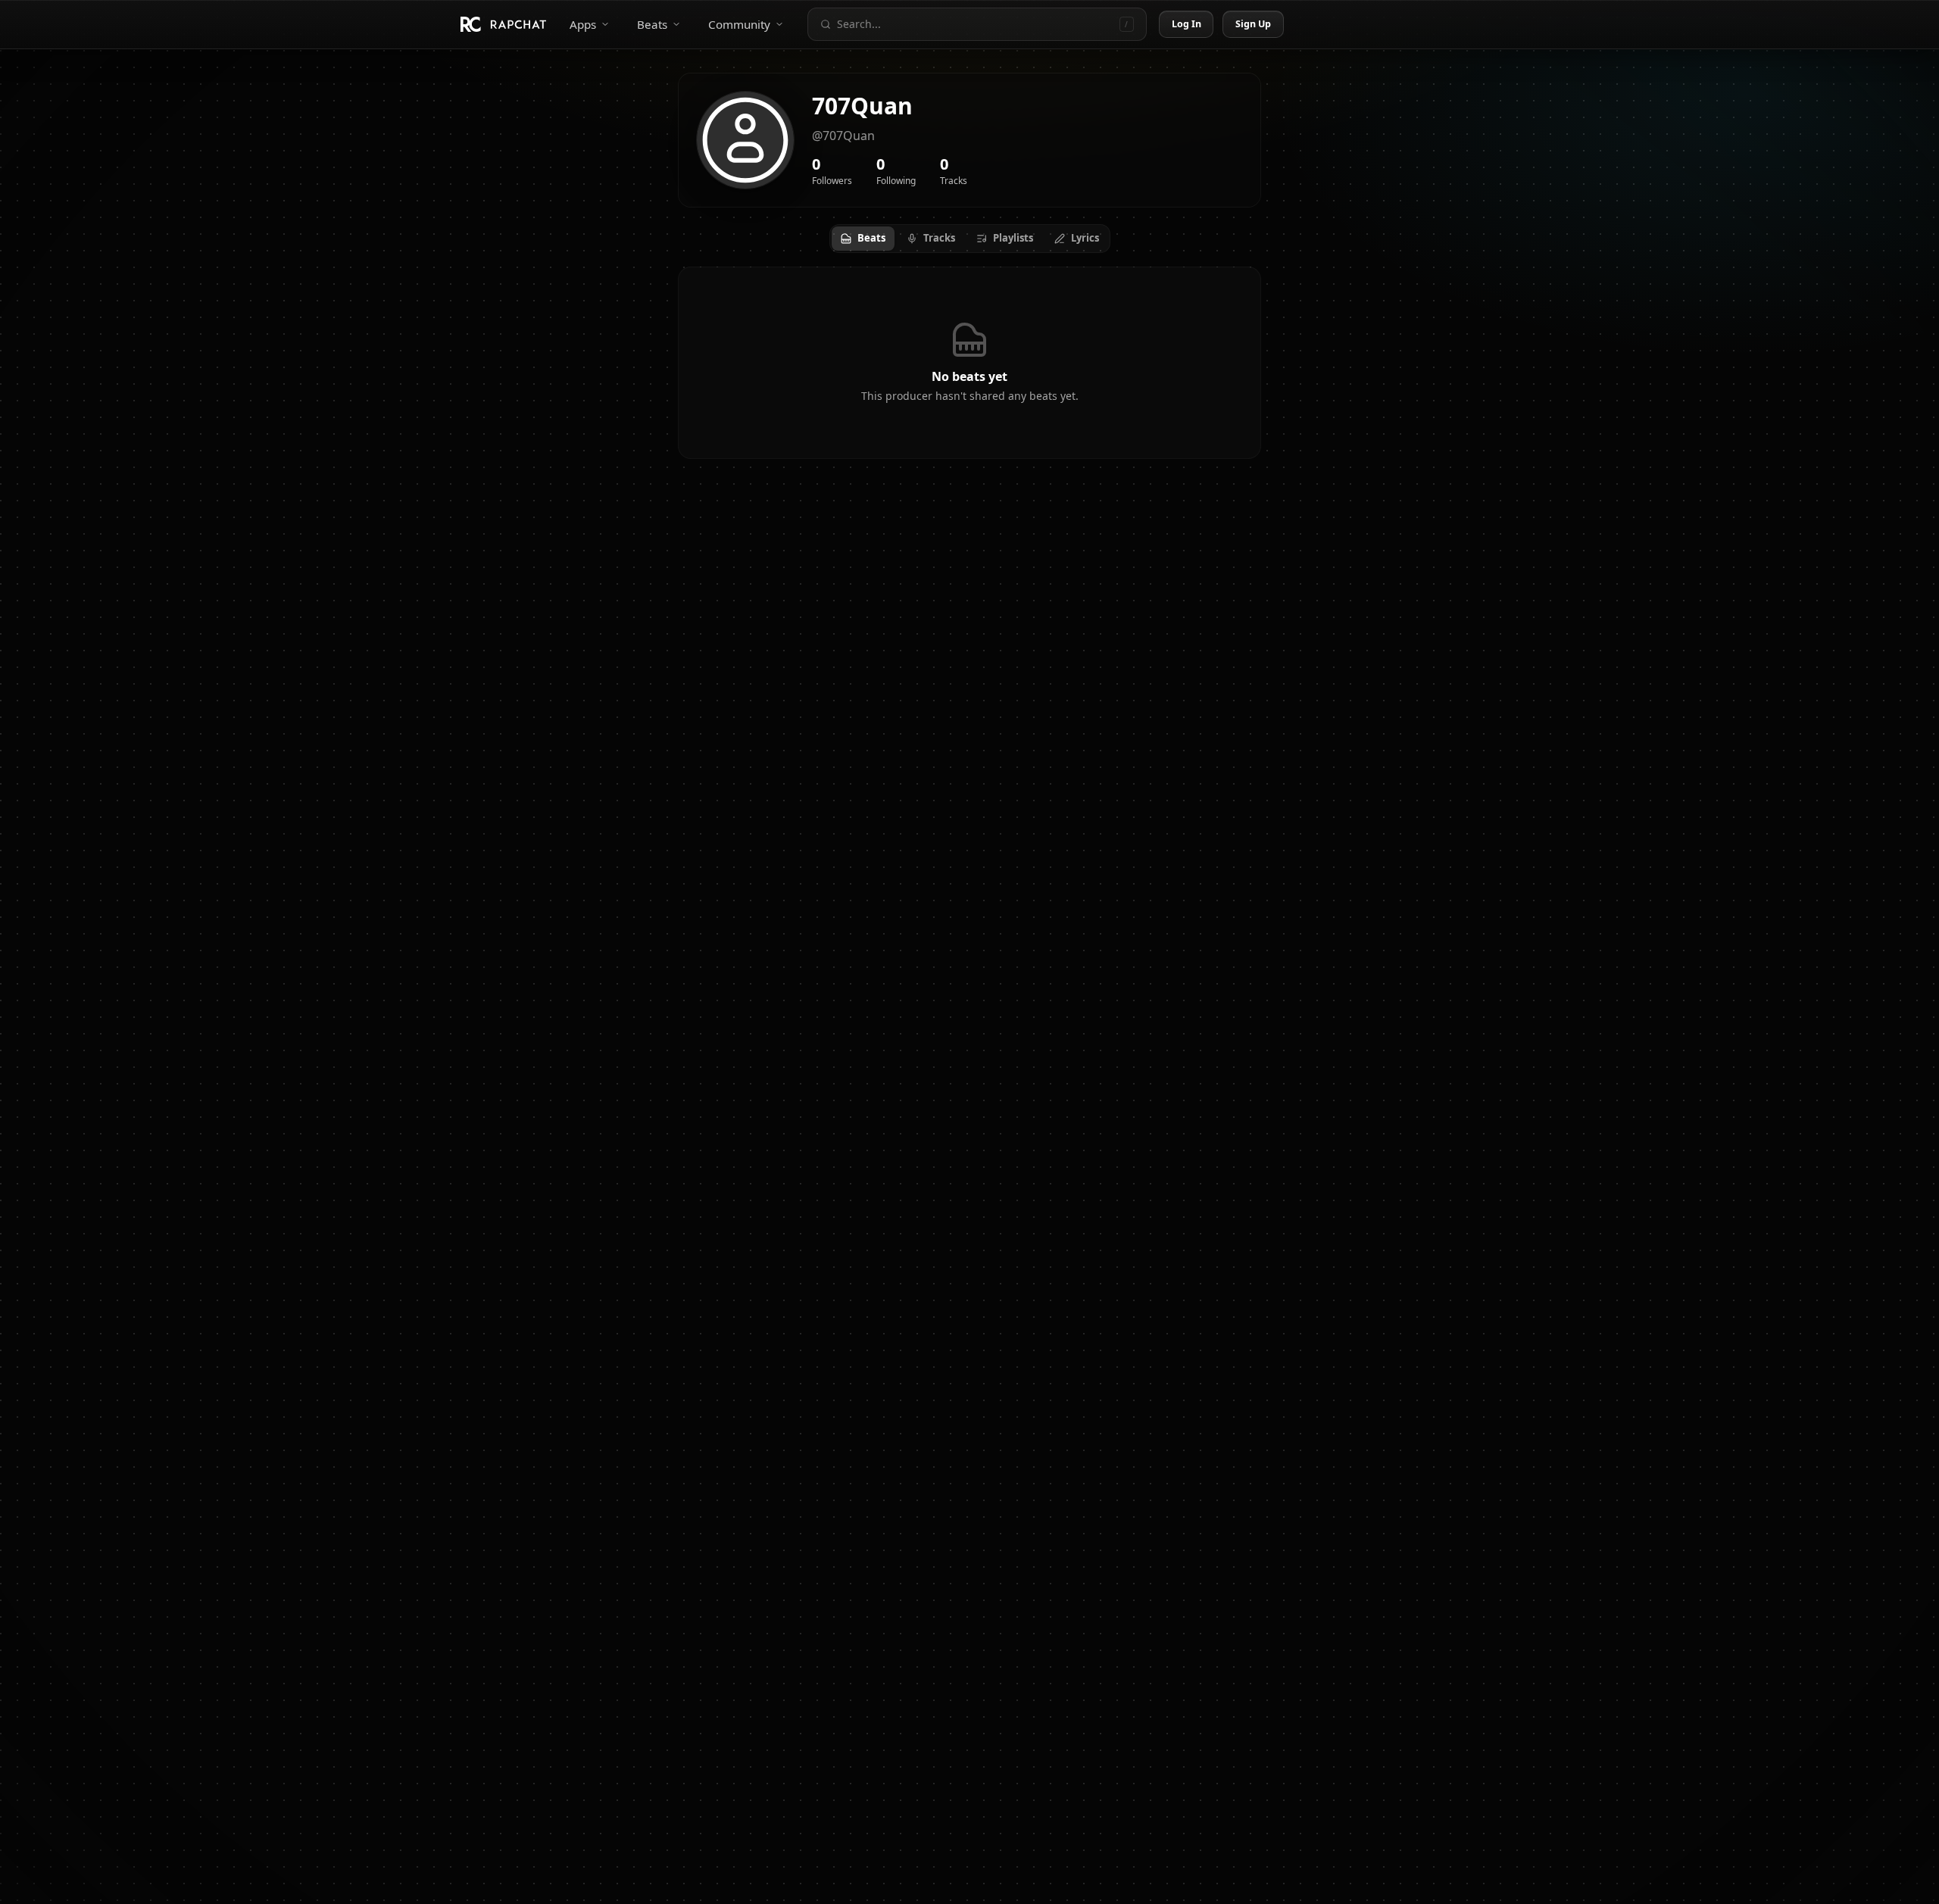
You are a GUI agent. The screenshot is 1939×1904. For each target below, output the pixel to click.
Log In (1187, 24)
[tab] (863, 239)
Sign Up (1254, 24)
